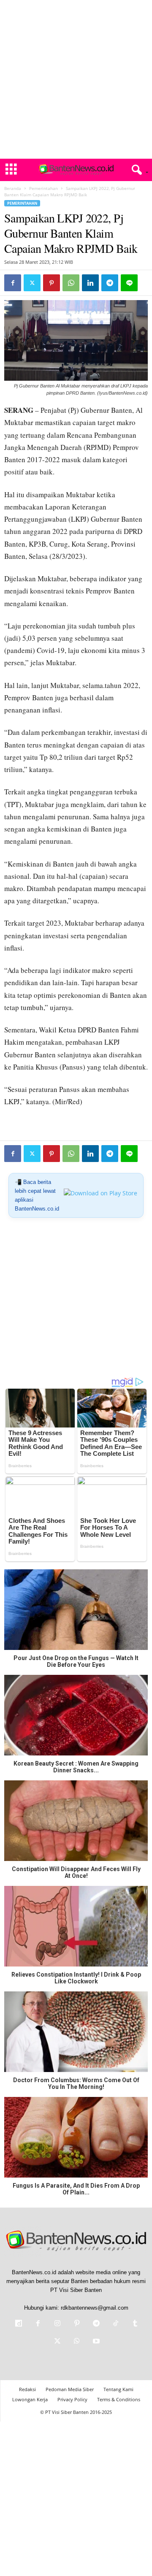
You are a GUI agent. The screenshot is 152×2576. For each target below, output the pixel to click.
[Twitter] (32, 283)
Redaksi (27, 2389)
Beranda (13, 188)
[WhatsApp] (71, 283)
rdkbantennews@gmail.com (95, 2308)
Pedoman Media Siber (70, 2389)
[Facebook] (13, 283)
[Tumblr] (134, 2324)
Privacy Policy (72, 2399)
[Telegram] (110, 283)
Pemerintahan (43, 188)
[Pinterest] (52, 283)
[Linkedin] (90, 283)
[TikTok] (116, 2324)
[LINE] (129, 283)
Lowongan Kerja (30, 2399)
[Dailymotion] (19, 2324)
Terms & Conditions (119, 2399)
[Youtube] (95, 2342)
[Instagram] (57, 2324)
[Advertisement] (76, 79)
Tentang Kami (118, 2389)
